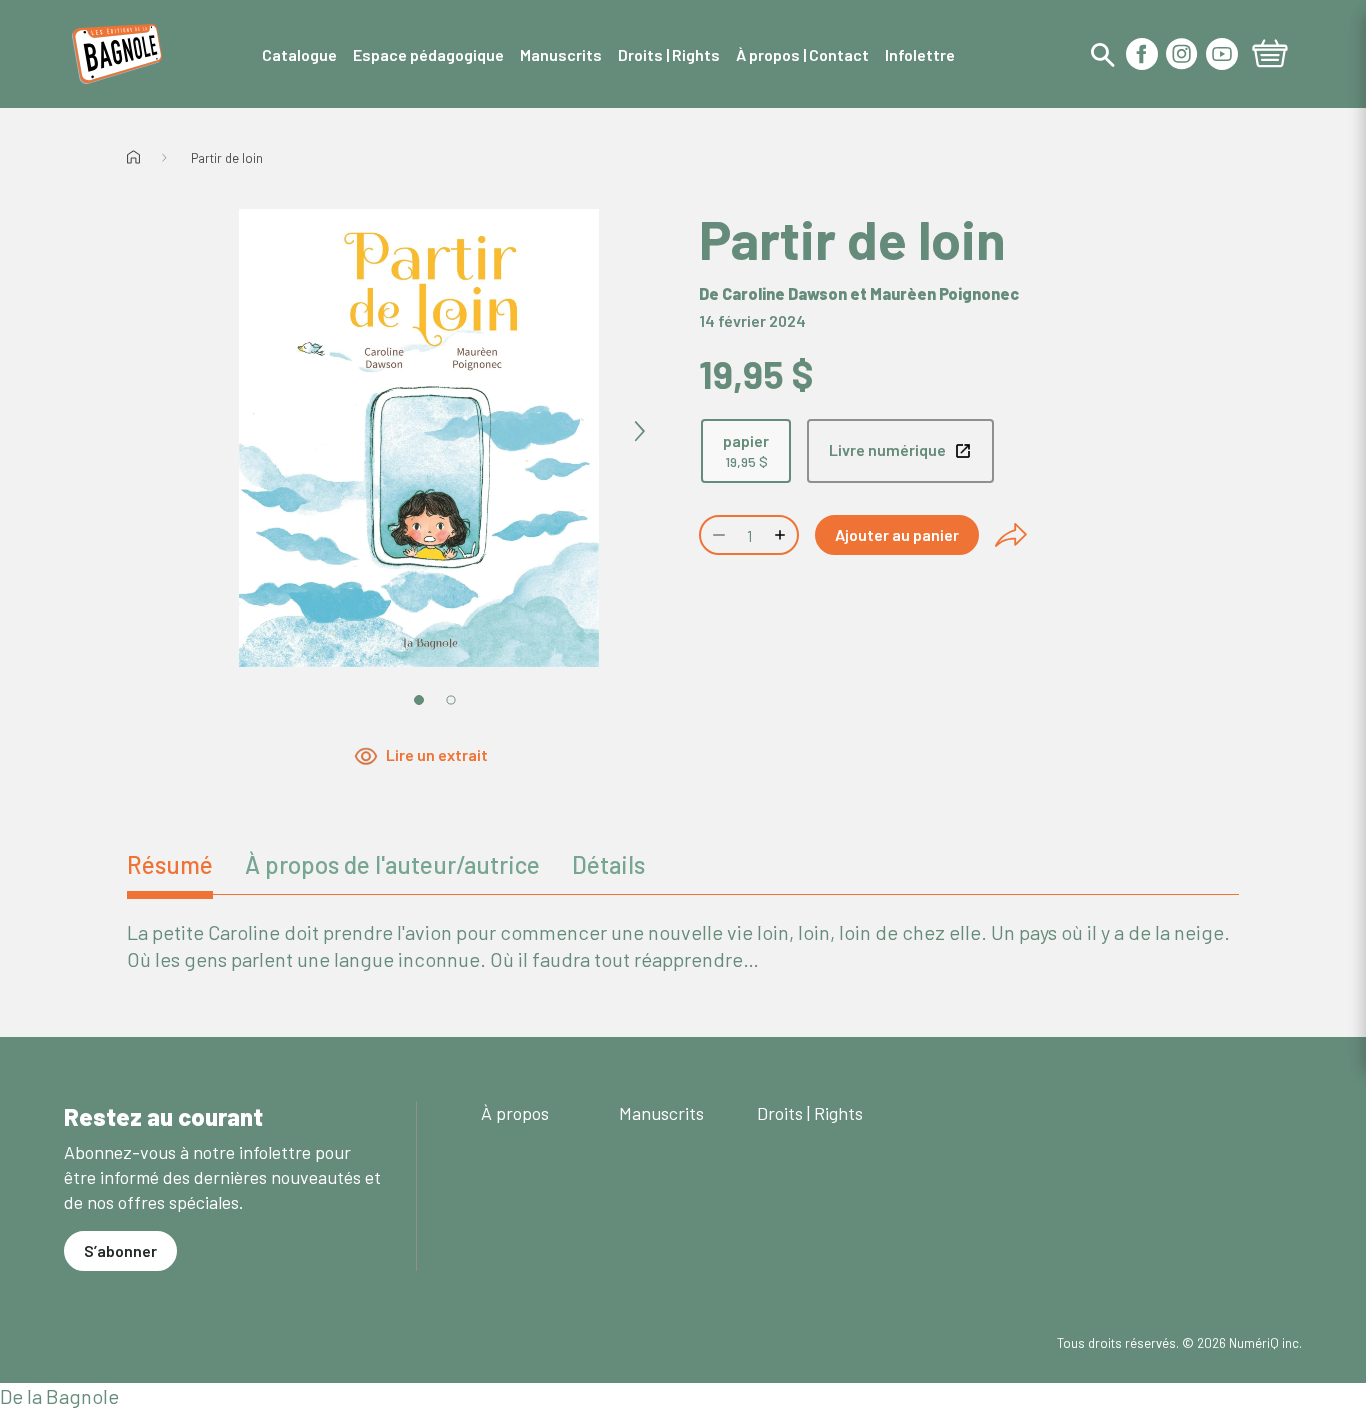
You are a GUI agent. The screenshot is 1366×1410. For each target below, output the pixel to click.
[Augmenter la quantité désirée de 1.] (782, 535)
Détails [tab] (608, 864)
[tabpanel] (683, 946)
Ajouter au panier (897, 534)
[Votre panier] (1270, 56)
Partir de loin (227, 158)
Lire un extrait (437, 754)
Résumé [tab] (170, 864)
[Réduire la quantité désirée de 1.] (717, 535)
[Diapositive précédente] (199, 432)
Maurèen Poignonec (944, 293)
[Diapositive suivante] (639, 432)
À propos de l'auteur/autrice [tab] (392, 864)
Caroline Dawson (784, 293)
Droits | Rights (810, 1113)
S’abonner (120, 1250)
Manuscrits (661, 1113)
